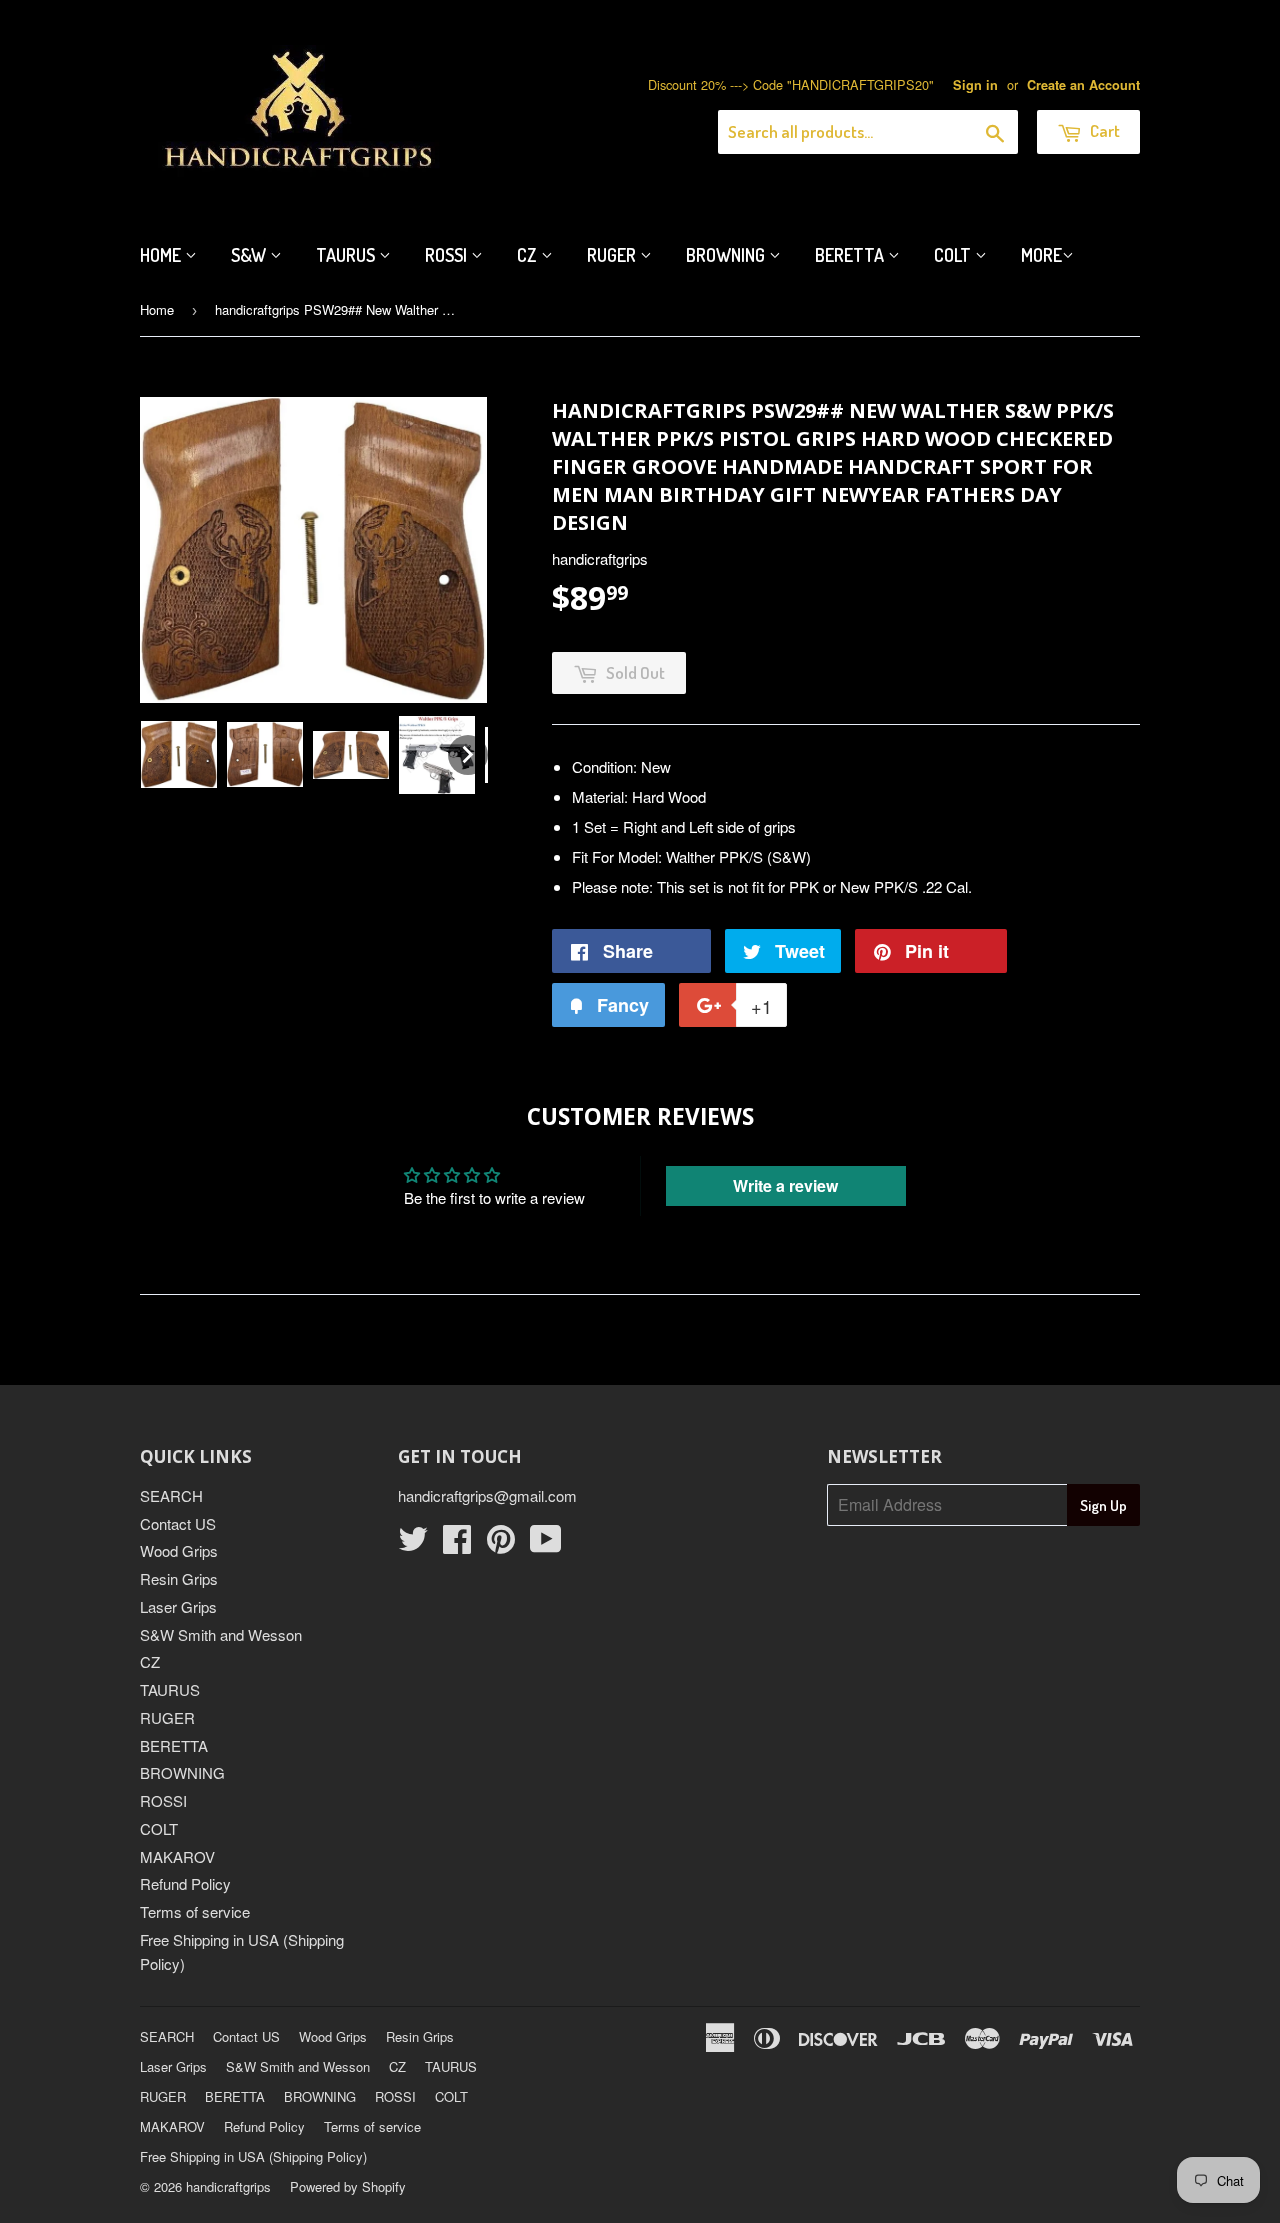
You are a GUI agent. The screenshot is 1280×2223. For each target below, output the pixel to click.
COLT (159, 1828)
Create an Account (1083, 85)
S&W (250, 255)
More (1041, 255)
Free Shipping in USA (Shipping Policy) (253, 2156)
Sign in (975, 85)
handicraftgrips (228, 2186)
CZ (529, 255)
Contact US (178, 1523)
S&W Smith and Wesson (221, 1634)
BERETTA (174, 1745)
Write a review (785, 1185)
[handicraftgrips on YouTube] (546, 1544)
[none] (179, 754)
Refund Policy (185, 1883)
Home (162, 255)
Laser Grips (178, 1606)
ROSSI (163, 1800)
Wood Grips (179, 1550)
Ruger (613, 255)
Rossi (448, 255)
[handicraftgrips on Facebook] (457, 1544)
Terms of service (195, 1911)
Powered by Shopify (348, 2186)
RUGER (167, 1717)
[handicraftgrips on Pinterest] (501, 1544)
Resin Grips (179, 1578)
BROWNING (182, 1772)
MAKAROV (177, 1856)
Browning (727, 255)
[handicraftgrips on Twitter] (413, 1544)
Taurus (347, 255)
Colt (954, 255)
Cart (1103, 130)
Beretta (851, 255)
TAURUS (170, 1689)
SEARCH (171, 1495)
